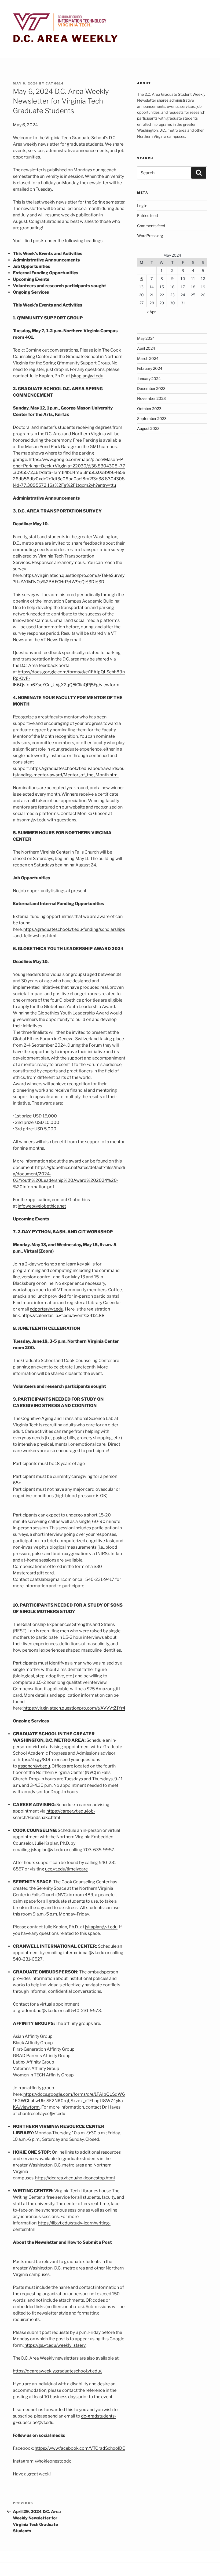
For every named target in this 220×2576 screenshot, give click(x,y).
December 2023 (151, 388)
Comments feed (151, 226)
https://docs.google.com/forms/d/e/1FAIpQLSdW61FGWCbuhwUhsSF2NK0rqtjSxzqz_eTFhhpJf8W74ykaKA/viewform (69, 2101)
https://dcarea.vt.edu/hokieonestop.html (75, 2178)
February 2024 (150, 368)
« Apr (151, 312)
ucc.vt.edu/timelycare (66, 1869)
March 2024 (148, 358)
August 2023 (148, 428)
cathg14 (55, 83)
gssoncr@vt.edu (34, 1766)
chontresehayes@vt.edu (41, 2114)
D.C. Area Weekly (66, 39)
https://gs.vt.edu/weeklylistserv (55, 2345)
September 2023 (152, 418)
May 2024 (146, 338)
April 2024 (146, 348)
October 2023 (149, 409)
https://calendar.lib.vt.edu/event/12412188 (63, 1315)
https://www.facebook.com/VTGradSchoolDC (80, 2448)
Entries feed (147, 215)
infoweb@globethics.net (42, 1206)
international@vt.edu (84, 1953)
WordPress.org (150, 236)
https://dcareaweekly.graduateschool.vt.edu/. (57, 2371)
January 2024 (149, 379)
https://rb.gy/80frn (36, 1760)
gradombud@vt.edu (38, 2011)
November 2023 (151, 398)
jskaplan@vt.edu (87, 376)
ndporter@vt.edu (47, 1309)
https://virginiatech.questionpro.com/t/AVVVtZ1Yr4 (74, 1708)
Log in (142, 206)
